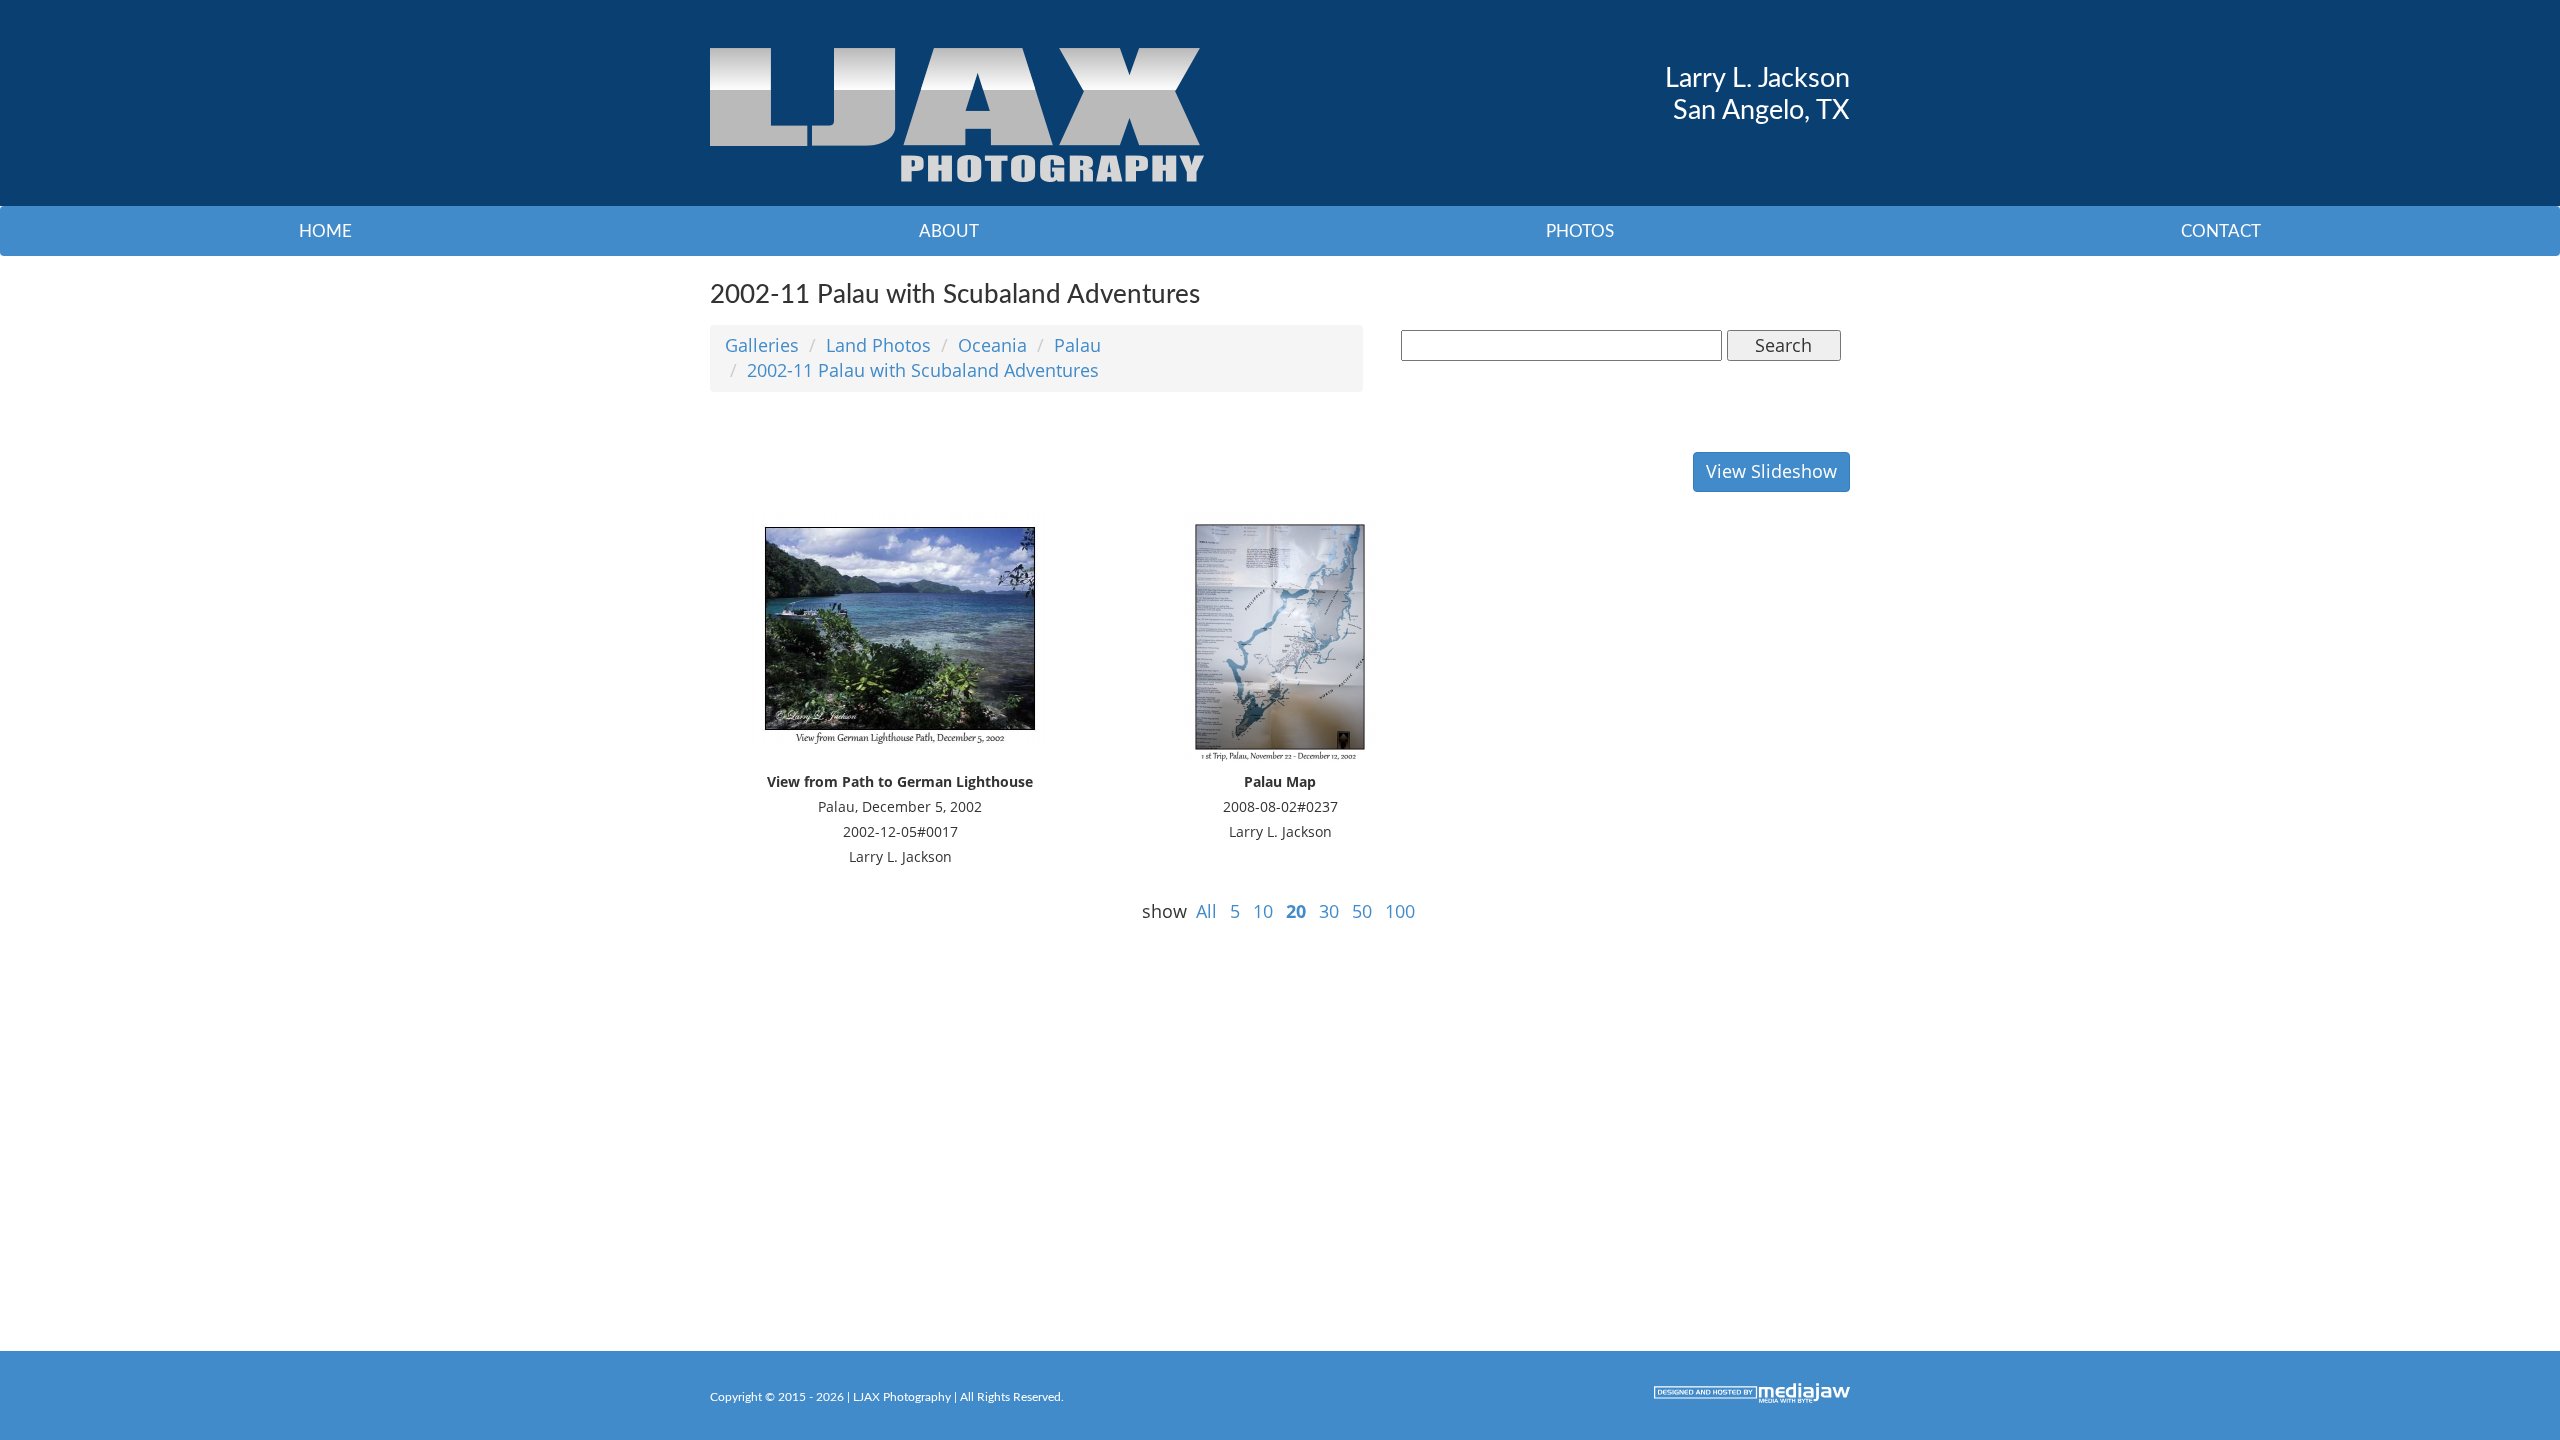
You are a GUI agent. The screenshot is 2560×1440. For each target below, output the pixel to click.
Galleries (762, 345)
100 (1400, 911)
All (1206, 911)
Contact (2221, 231)
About (949, 231)
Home (325, 231)
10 (1263, 911)
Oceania (992, 345)
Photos (1580, 231)
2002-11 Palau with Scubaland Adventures (923, 370)
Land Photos (878, 345)
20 (1296, 911)
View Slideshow (1771, 471)
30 (1329, 911)
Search (1783, 345)
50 (1362, 911)
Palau (1077, 345)
